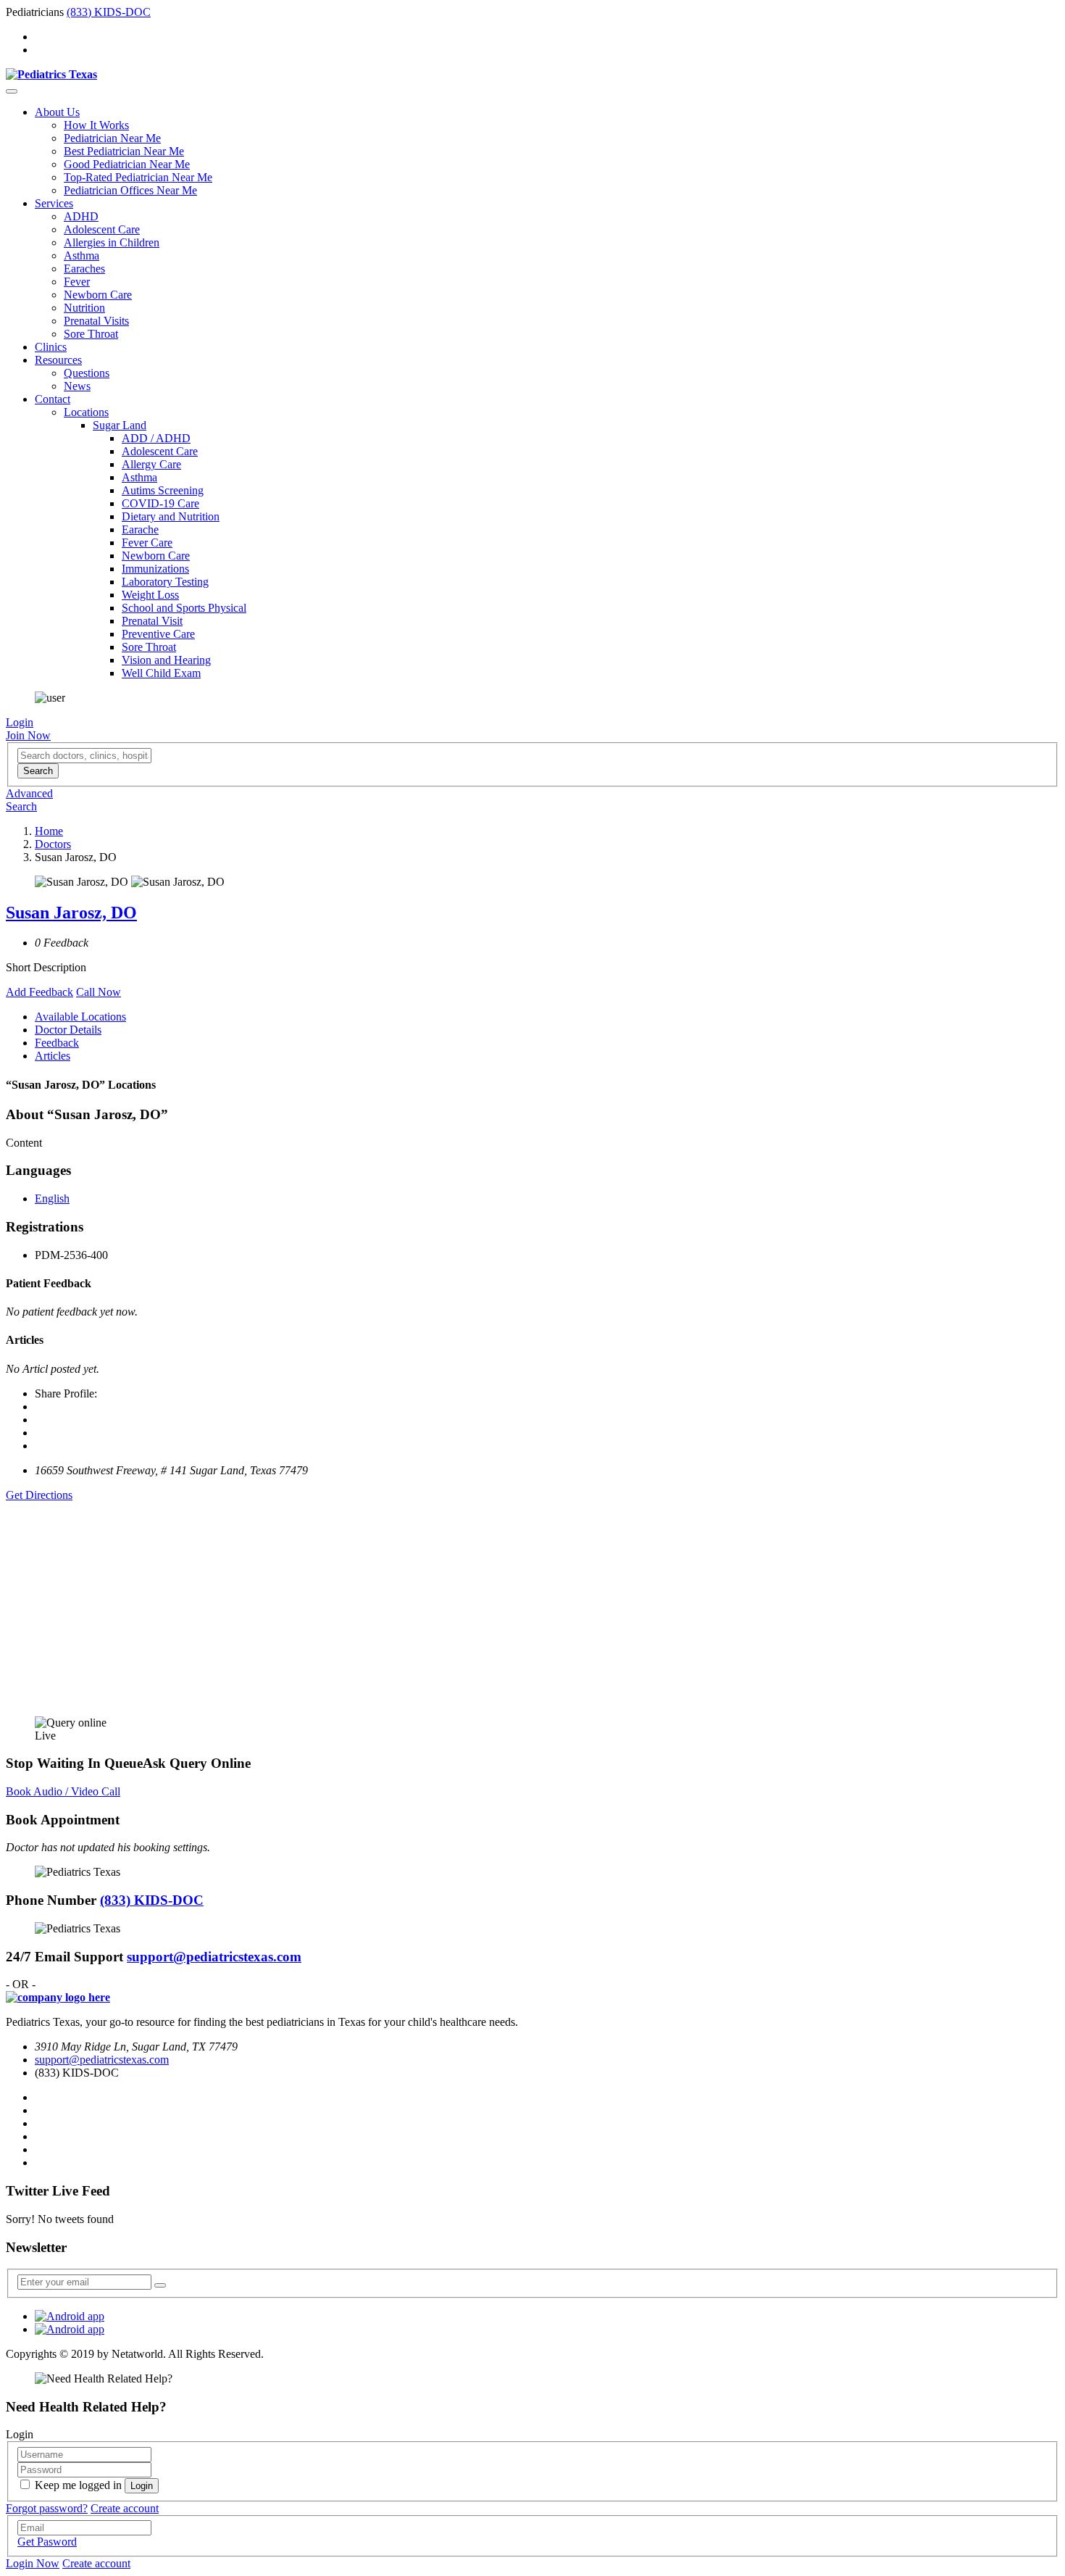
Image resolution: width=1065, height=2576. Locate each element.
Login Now (33, 2563)
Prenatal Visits (96, 321)
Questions (87, 373)
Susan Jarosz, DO (71, 913)
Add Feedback (39, 992)
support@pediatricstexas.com (214, 1957)
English (52, 1198)
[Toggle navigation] (12, 91)
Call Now (99, 992)
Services (54, 203)
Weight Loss (150, 595)
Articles (53, 1056)
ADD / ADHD (156, 438)
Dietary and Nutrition (171, 516)
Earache (140, 529)
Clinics (51, 347)
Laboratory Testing (165, 582)
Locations (86, 412)
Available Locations (80, 1017)
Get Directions (39, 1495)
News (77, 386)
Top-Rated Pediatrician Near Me (138, 177)
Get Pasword (47, 2542)
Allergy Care (151, 464)
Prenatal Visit (152, 621)
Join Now (28, 735)
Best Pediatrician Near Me (124, 151)
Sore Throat (91, 334)
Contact (53, 399)
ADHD (81, 216)
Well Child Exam (161, 673)
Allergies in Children (112, 242)
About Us (57, 112)
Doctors (53, 844)
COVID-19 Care (160, 503)
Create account (125, 2508)
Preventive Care (158, 634)
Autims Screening (163, 490)
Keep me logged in (78, 2485)
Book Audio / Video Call (63, 1791)
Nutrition (84, 308)
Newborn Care (98, 295)
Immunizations (155, 569)
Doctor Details (68, 1030)
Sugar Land (120, 425)
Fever (77, 282)
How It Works (96, 125)
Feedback (57, 1043)
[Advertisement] (440, 1603)
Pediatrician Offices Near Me (130, 190)
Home (49, 831)
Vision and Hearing (166, 660)
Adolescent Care (102, 229)
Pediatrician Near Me (112, 138)
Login (20, 722)
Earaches (84, 269)
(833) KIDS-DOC (109, 12)
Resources (58, 360)
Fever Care (147, 543)
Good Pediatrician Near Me (127, 164)
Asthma (82, 255)
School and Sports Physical (184, 608)
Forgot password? (47, 2508)
